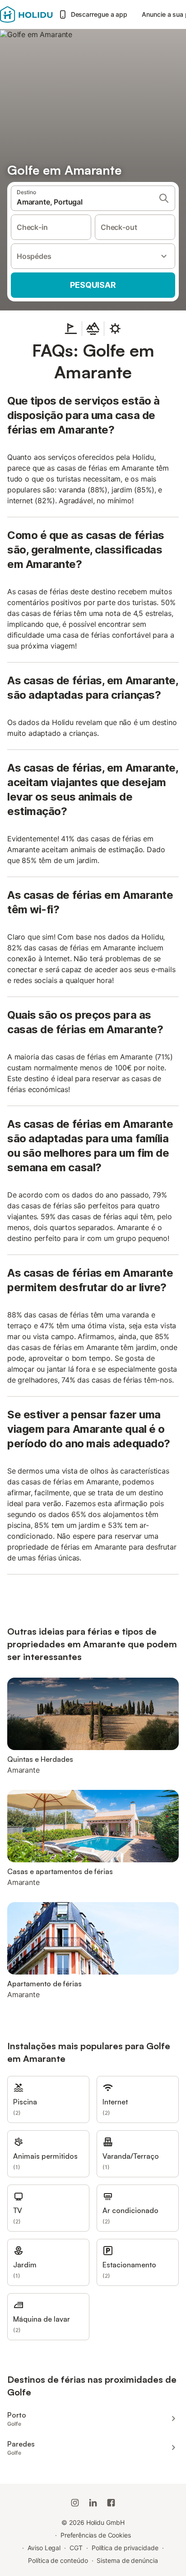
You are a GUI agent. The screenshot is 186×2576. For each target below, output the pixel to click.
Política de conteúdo (58, 2560)
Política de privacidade (125, 2548)
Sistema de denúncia (127, 2560)
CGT (76, 2548)
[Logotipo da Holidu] (26, 14)
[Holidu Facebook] (111, 2503)
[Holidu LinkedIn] (93, 2503)
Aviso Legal (44, 2548)
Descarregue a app (99, 14)
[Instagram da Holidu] (75, 2503)
